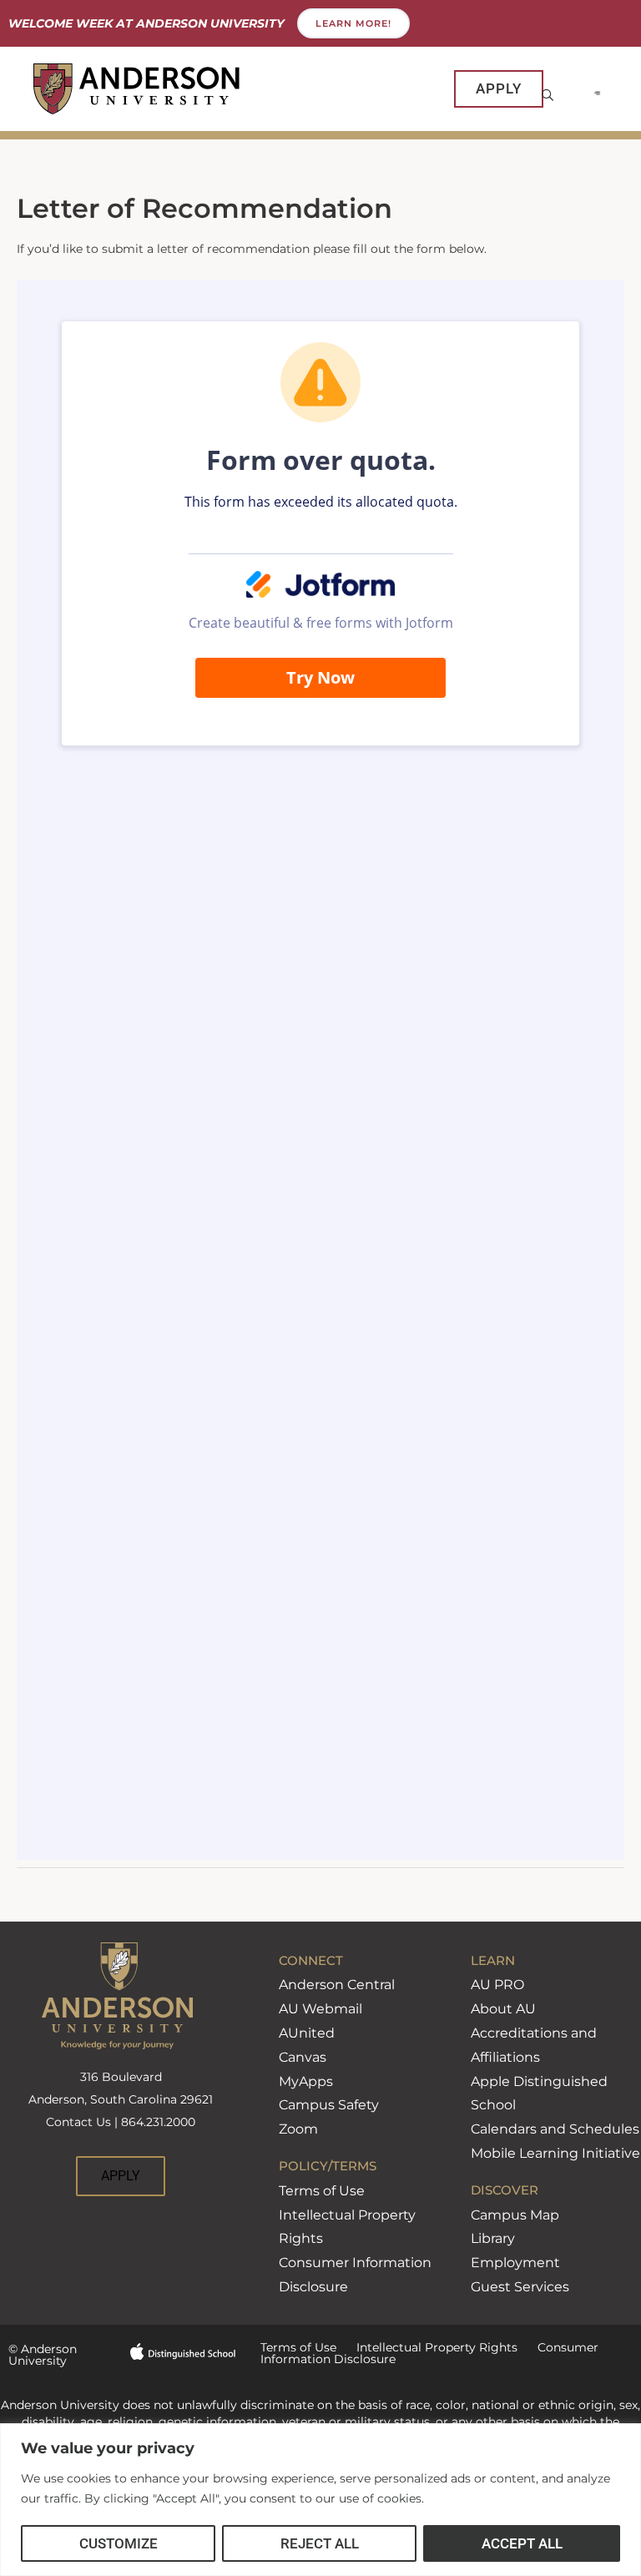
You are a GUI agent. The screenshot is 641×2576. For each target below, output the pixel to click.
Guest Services (520, 2287)
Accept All (522, 2543)
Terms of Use (322, 2191)
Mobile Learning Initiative (555, 2153)
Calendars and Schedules (555, 2129)
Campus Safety (329, 2105)
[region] (320, 2500)
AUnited (307, 2033)
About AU (503, 2009)
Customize (119, 2543)
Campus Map (515, 2215)
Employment (515, 2263)
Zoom (298, 2129)
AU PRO (497, 1985)
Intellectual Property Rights (427, 2347)
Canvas (303, 2057)
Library (493, 2238)
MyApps (306, 2081)
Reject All (320, 2543)
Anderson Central (337, 1985)
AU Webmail (320, 2009)
